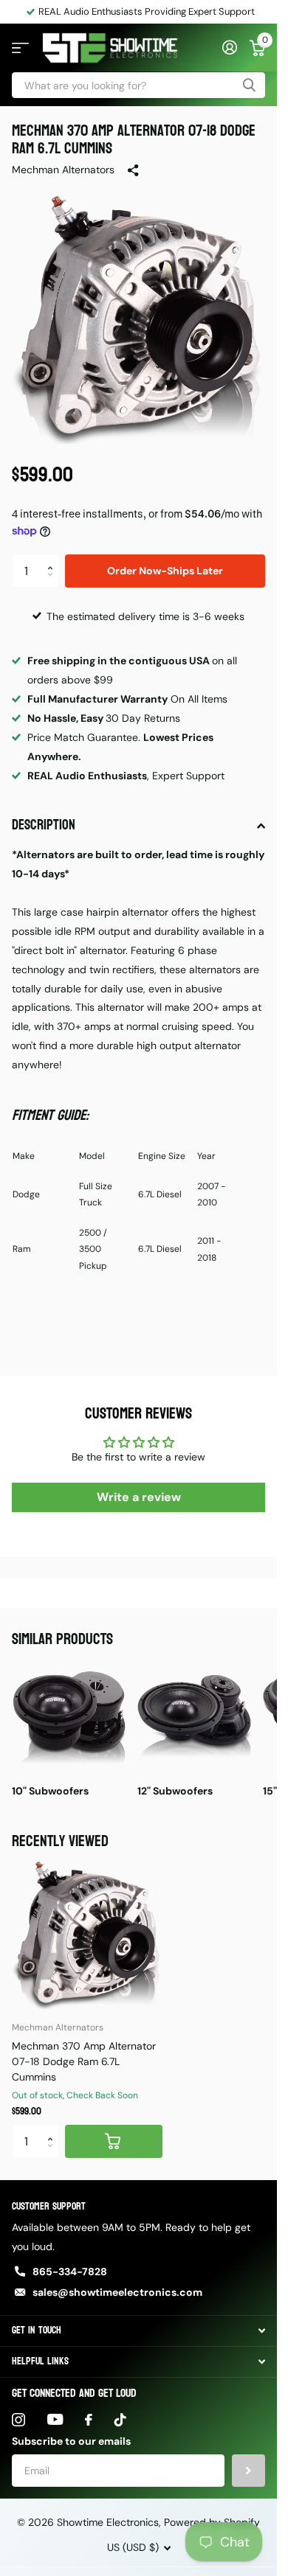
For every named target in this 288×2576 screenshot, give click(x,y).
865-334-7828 (70, 2272)
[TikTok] (120, 2420)
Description (44, 825)
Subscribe (248, 2471)
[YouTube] (55, 2419)
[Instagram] (18, 2420)
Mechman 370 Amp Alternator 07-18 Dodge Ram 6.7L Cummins (84, 2061)
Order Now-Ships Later (165, 571)
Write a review (139, 1497)
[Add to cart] (114, 2141)
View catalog (20, 48)
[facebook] (89, 2420)
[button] (54, 559)
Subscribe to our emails (71, 2441)
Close (138, 2331)
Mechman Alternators (63, 170)
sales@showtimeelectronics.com (117, 2292)
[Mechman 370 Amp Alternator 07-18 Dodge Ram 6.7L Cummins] (87, 1934)
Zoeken (249, 85)
